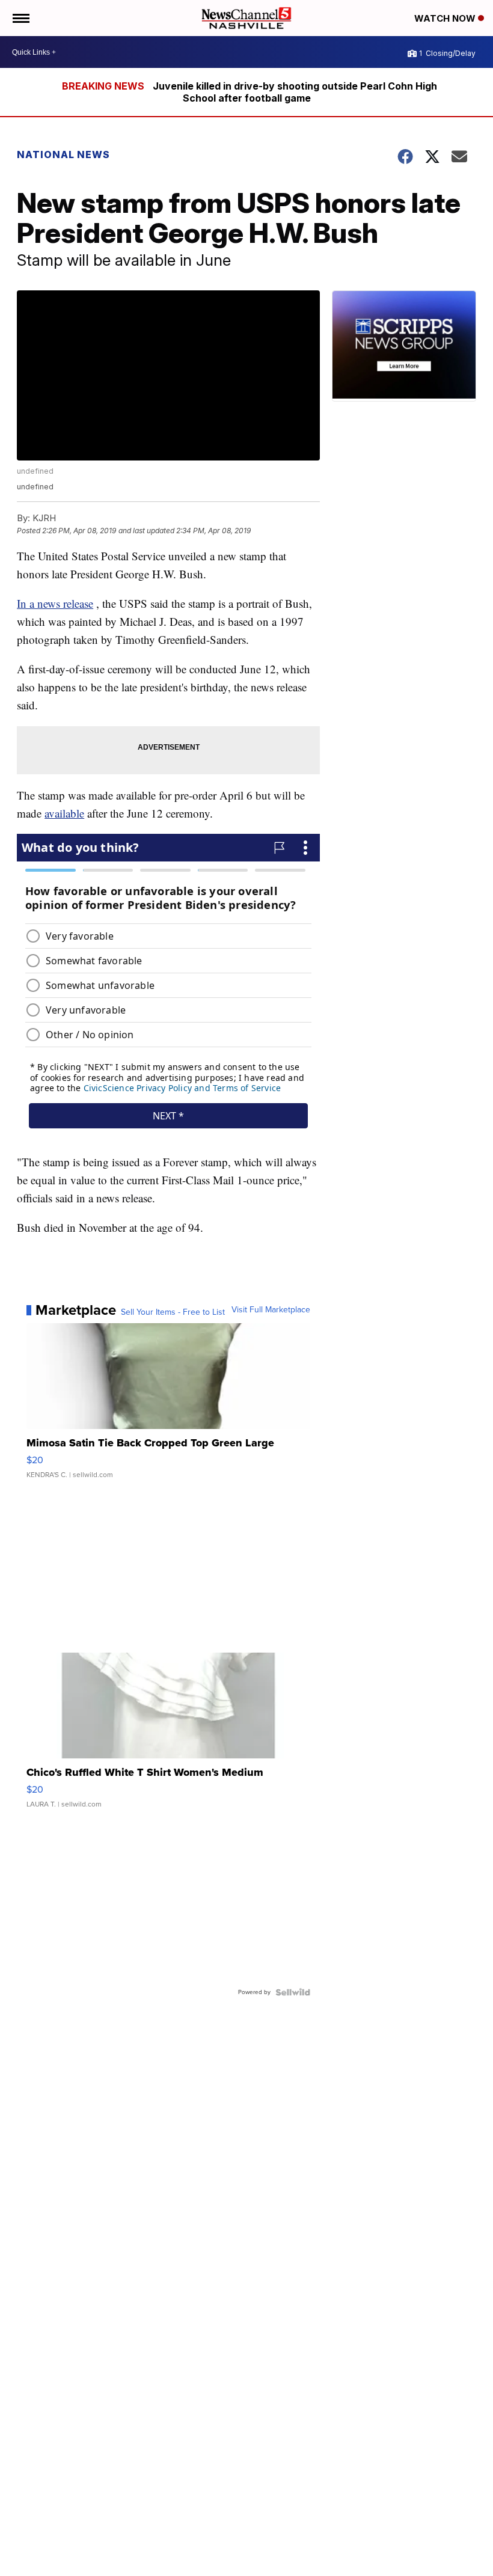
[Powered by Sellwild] (293, 1992)
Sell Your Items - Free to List (173, 1312)
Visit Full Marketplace (271, 1310)
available (64, 813)
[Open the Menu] (20, 18)
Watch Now (446, 18)
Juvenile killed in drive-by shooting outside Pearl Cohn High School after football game (295, 92)
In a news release (55, 603)
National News (63, 154)
